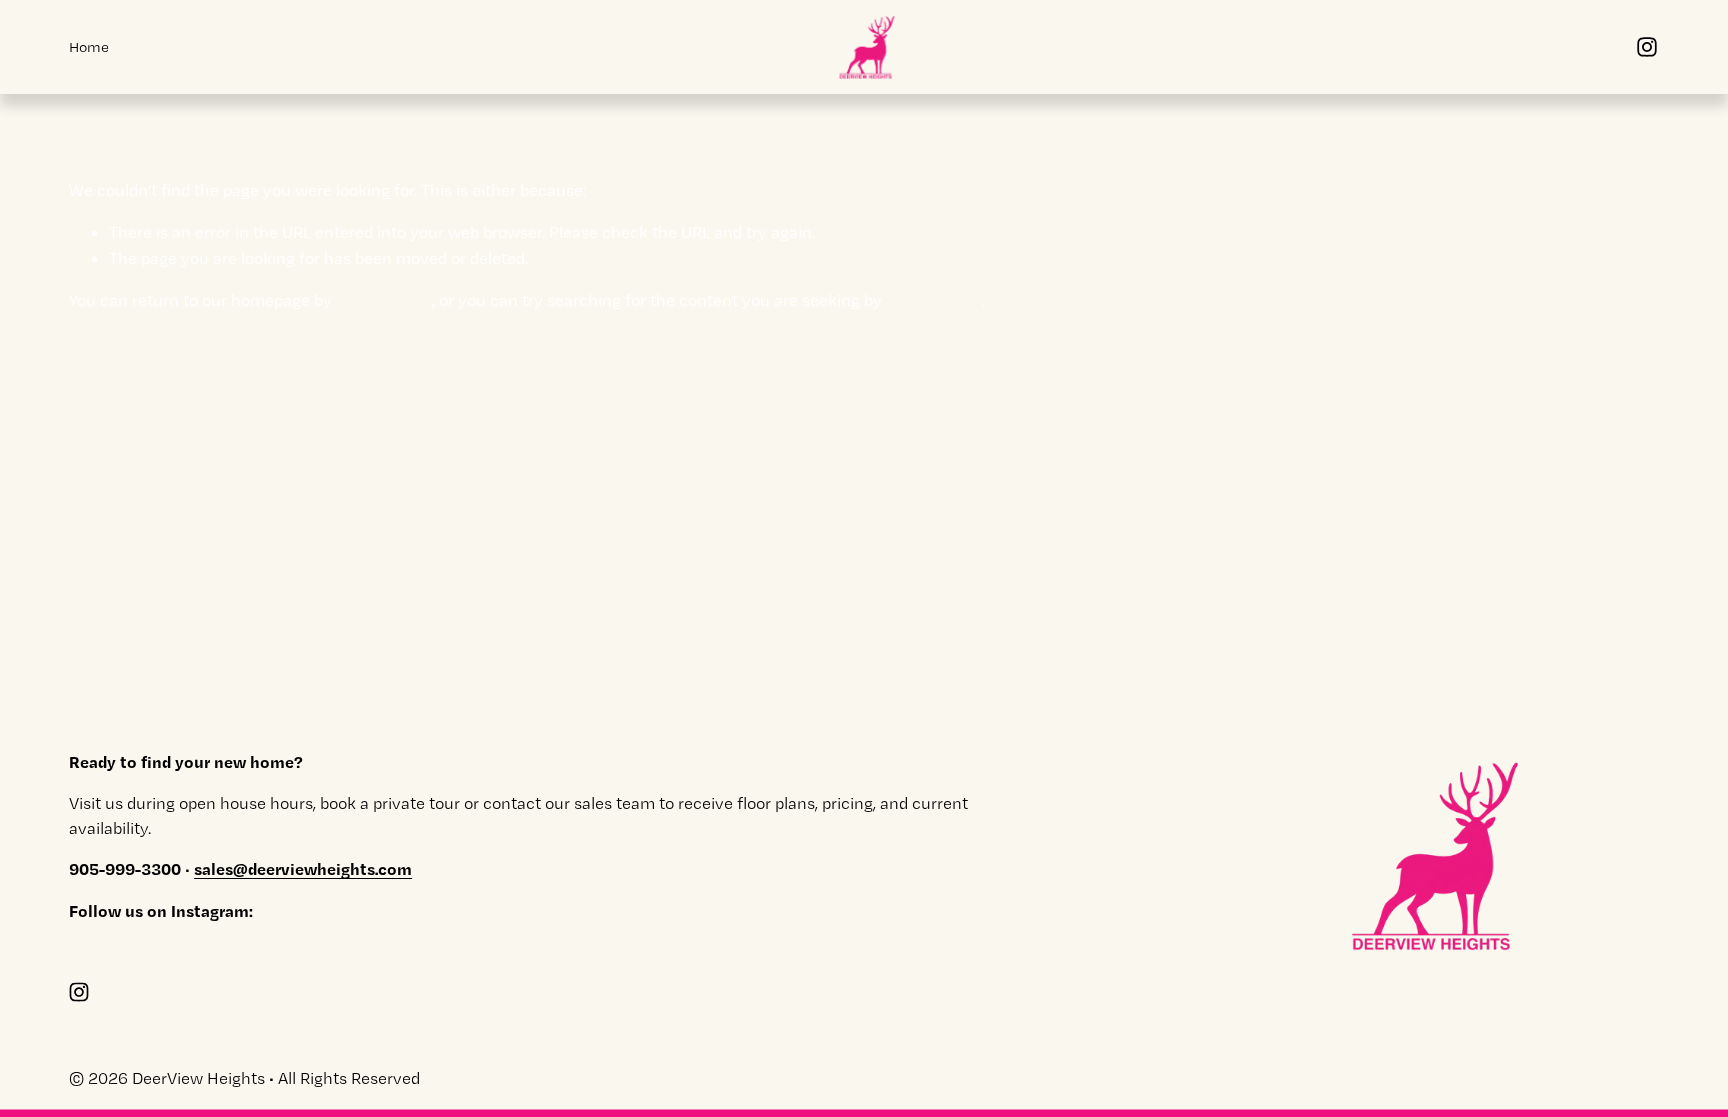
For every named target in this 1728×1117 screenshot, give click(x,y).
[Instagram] (1647, 47)
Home (89, 47)
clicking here (384, 300)
